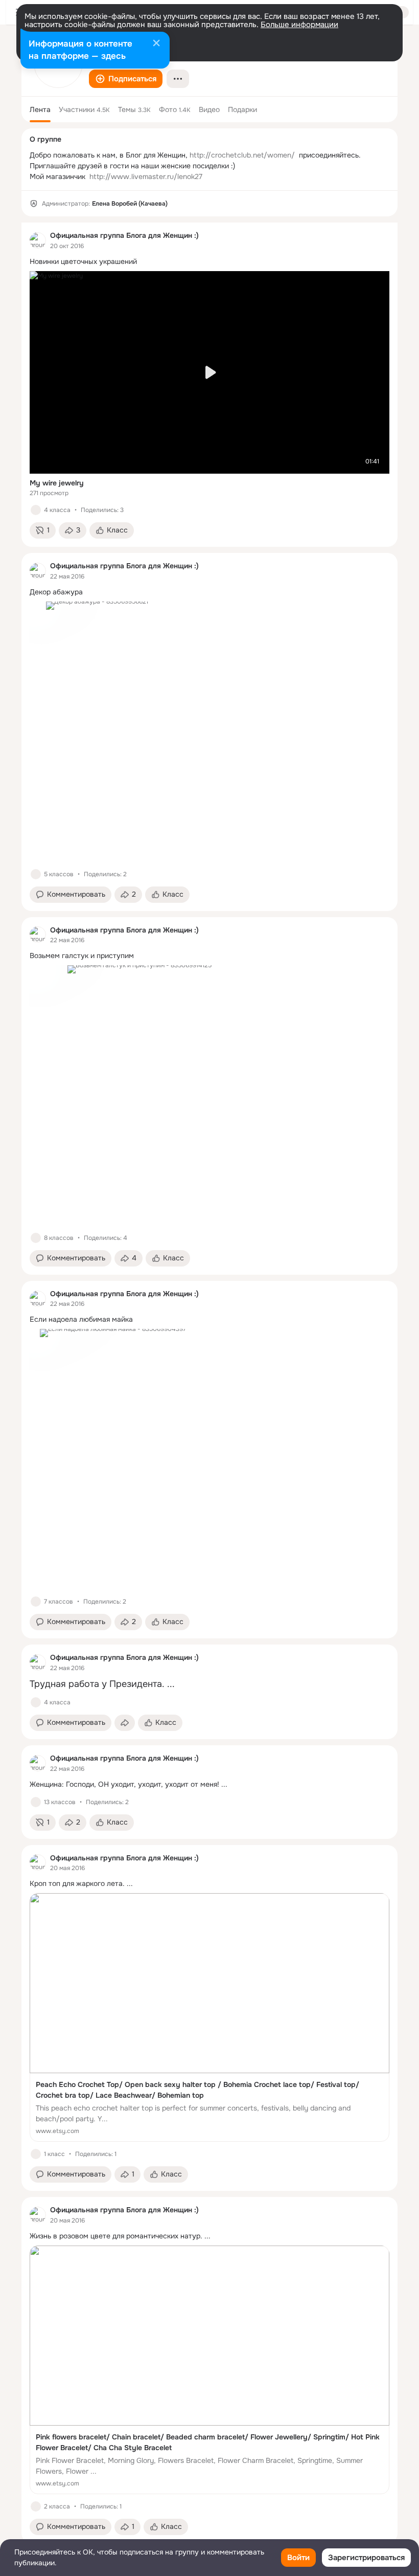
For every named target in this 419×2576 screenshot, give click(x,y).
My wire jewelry (57, 483)
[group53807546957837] (38, 240)
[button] (126, 79)
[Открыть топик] (209, 262)
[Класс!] (36, 510)
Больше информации (299, 25)
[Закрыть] (156, 44)
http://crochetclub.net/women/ (242, 155)
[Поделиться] (125, 1723)
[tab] (40, 109)
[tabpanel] (209, 1383)
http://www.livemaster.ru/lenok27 (146, 176)
